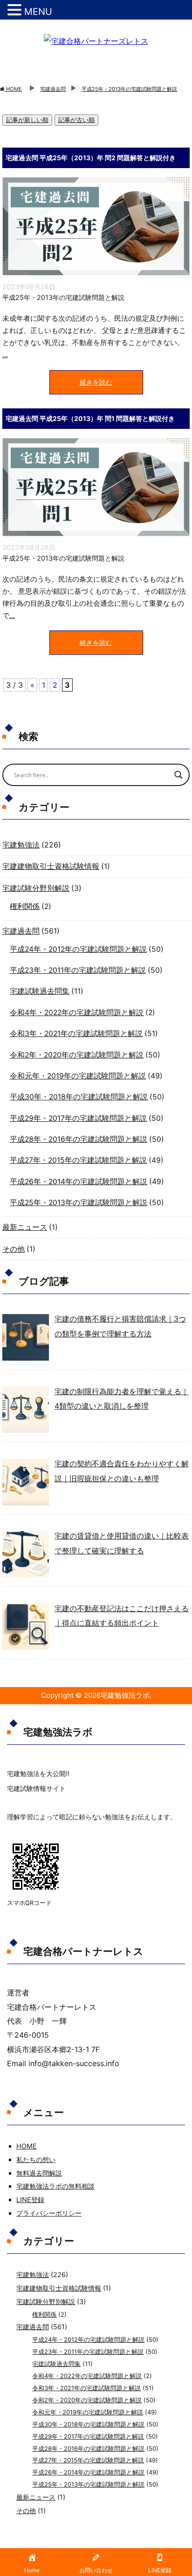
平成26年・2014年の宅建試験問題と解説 (79, 1182)
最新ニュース (25, 1227)
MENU (38, 12)
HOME (27, 2146)
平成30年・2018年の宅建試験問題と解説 (79, 1097)
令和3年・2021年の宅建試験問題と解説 (76, 1034)
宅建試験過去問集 (40, 991)
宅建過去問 (21, 931)
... (5, 355)
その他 (14, 1249)
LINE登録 (30, 2200)
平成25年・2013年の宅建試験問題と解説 (63, 297)
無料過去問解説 (39, 2173)
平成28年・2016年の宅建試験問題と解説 (79, 1139)
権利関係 (25, 906)
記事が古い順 (76, 120)
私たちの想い (36, 2159)
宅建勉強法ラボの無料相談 (55, 2186)
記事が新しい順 (27, 120)
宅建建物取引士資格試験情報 (51, 866)
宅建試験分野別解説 (36, 888)
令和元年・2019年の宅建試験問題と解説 (78, 1076)
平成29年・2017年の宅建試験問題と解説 (78, 1118)
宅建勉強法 (21, 845)
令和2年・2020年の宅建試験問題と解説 (77, 1055)
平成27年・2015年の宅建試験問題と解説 (78, 1160)
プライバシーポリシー (49, 2213)
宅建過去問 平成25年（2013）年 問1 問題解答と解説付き (90, 418)
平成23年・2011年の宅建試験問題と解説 (78, 970)
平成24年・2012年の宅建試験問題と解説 (78, 949)
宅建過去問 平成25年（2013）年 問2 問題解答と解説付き (91, 158)
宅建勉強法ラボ (125, 1695)
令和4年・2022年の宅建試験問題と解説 (77, 1013)
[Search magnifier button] (178, 775)
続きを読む (96, 382)
